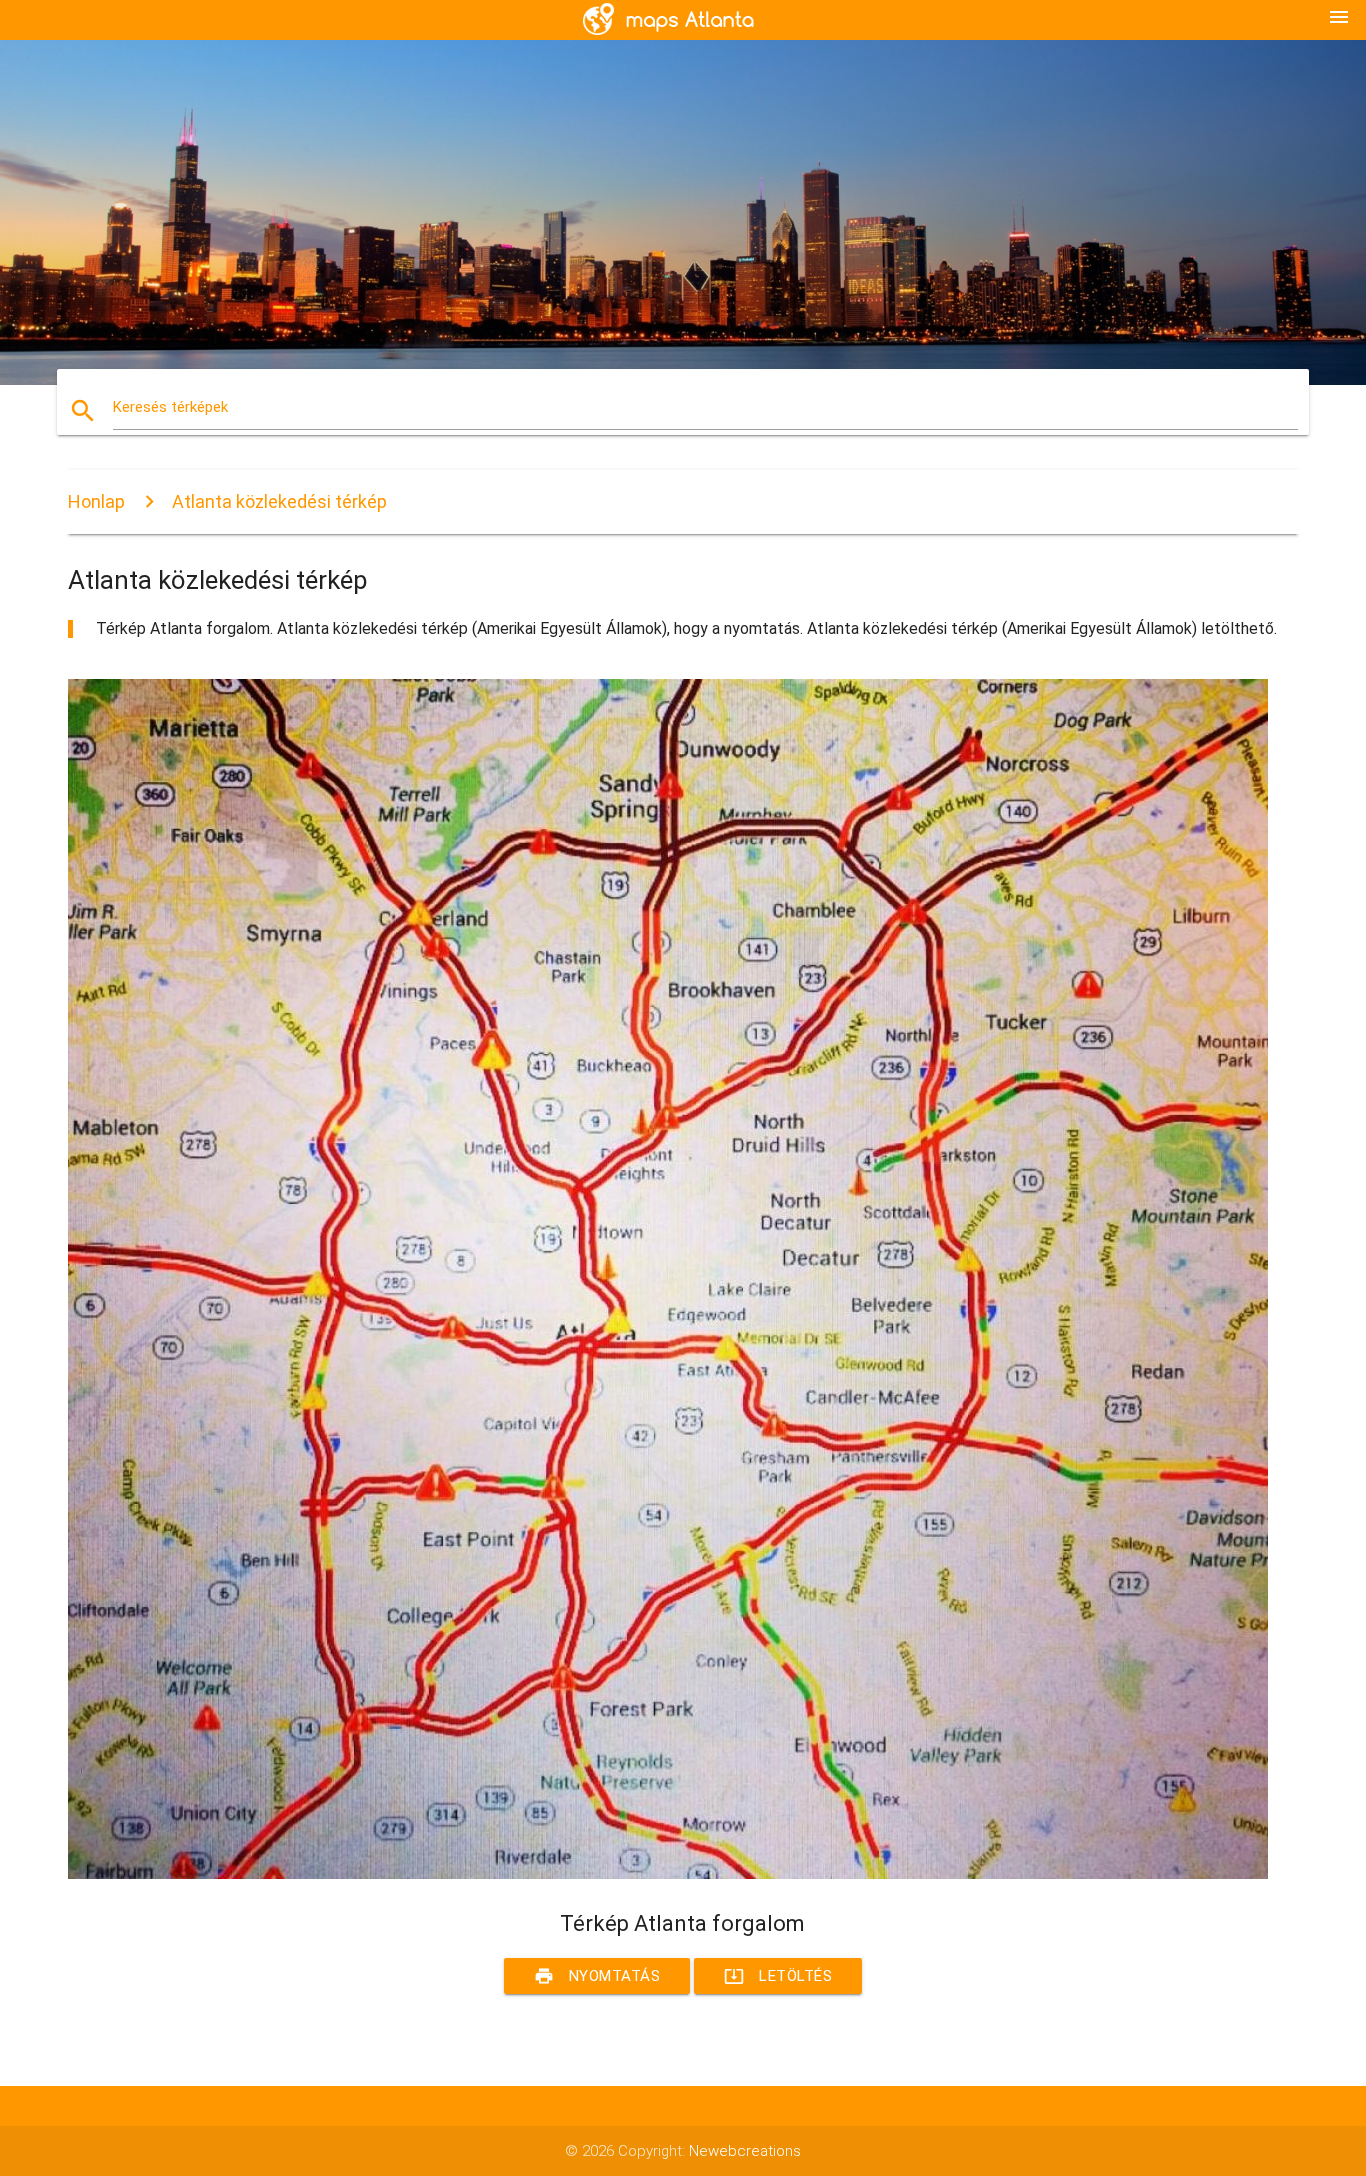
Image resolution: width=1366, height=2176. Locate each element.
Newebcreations (745, 2151)
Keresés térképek (170, 407)
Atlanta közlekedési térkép (279, 501)
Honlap (96, 501)
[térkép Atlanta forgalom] (668, 1874)
